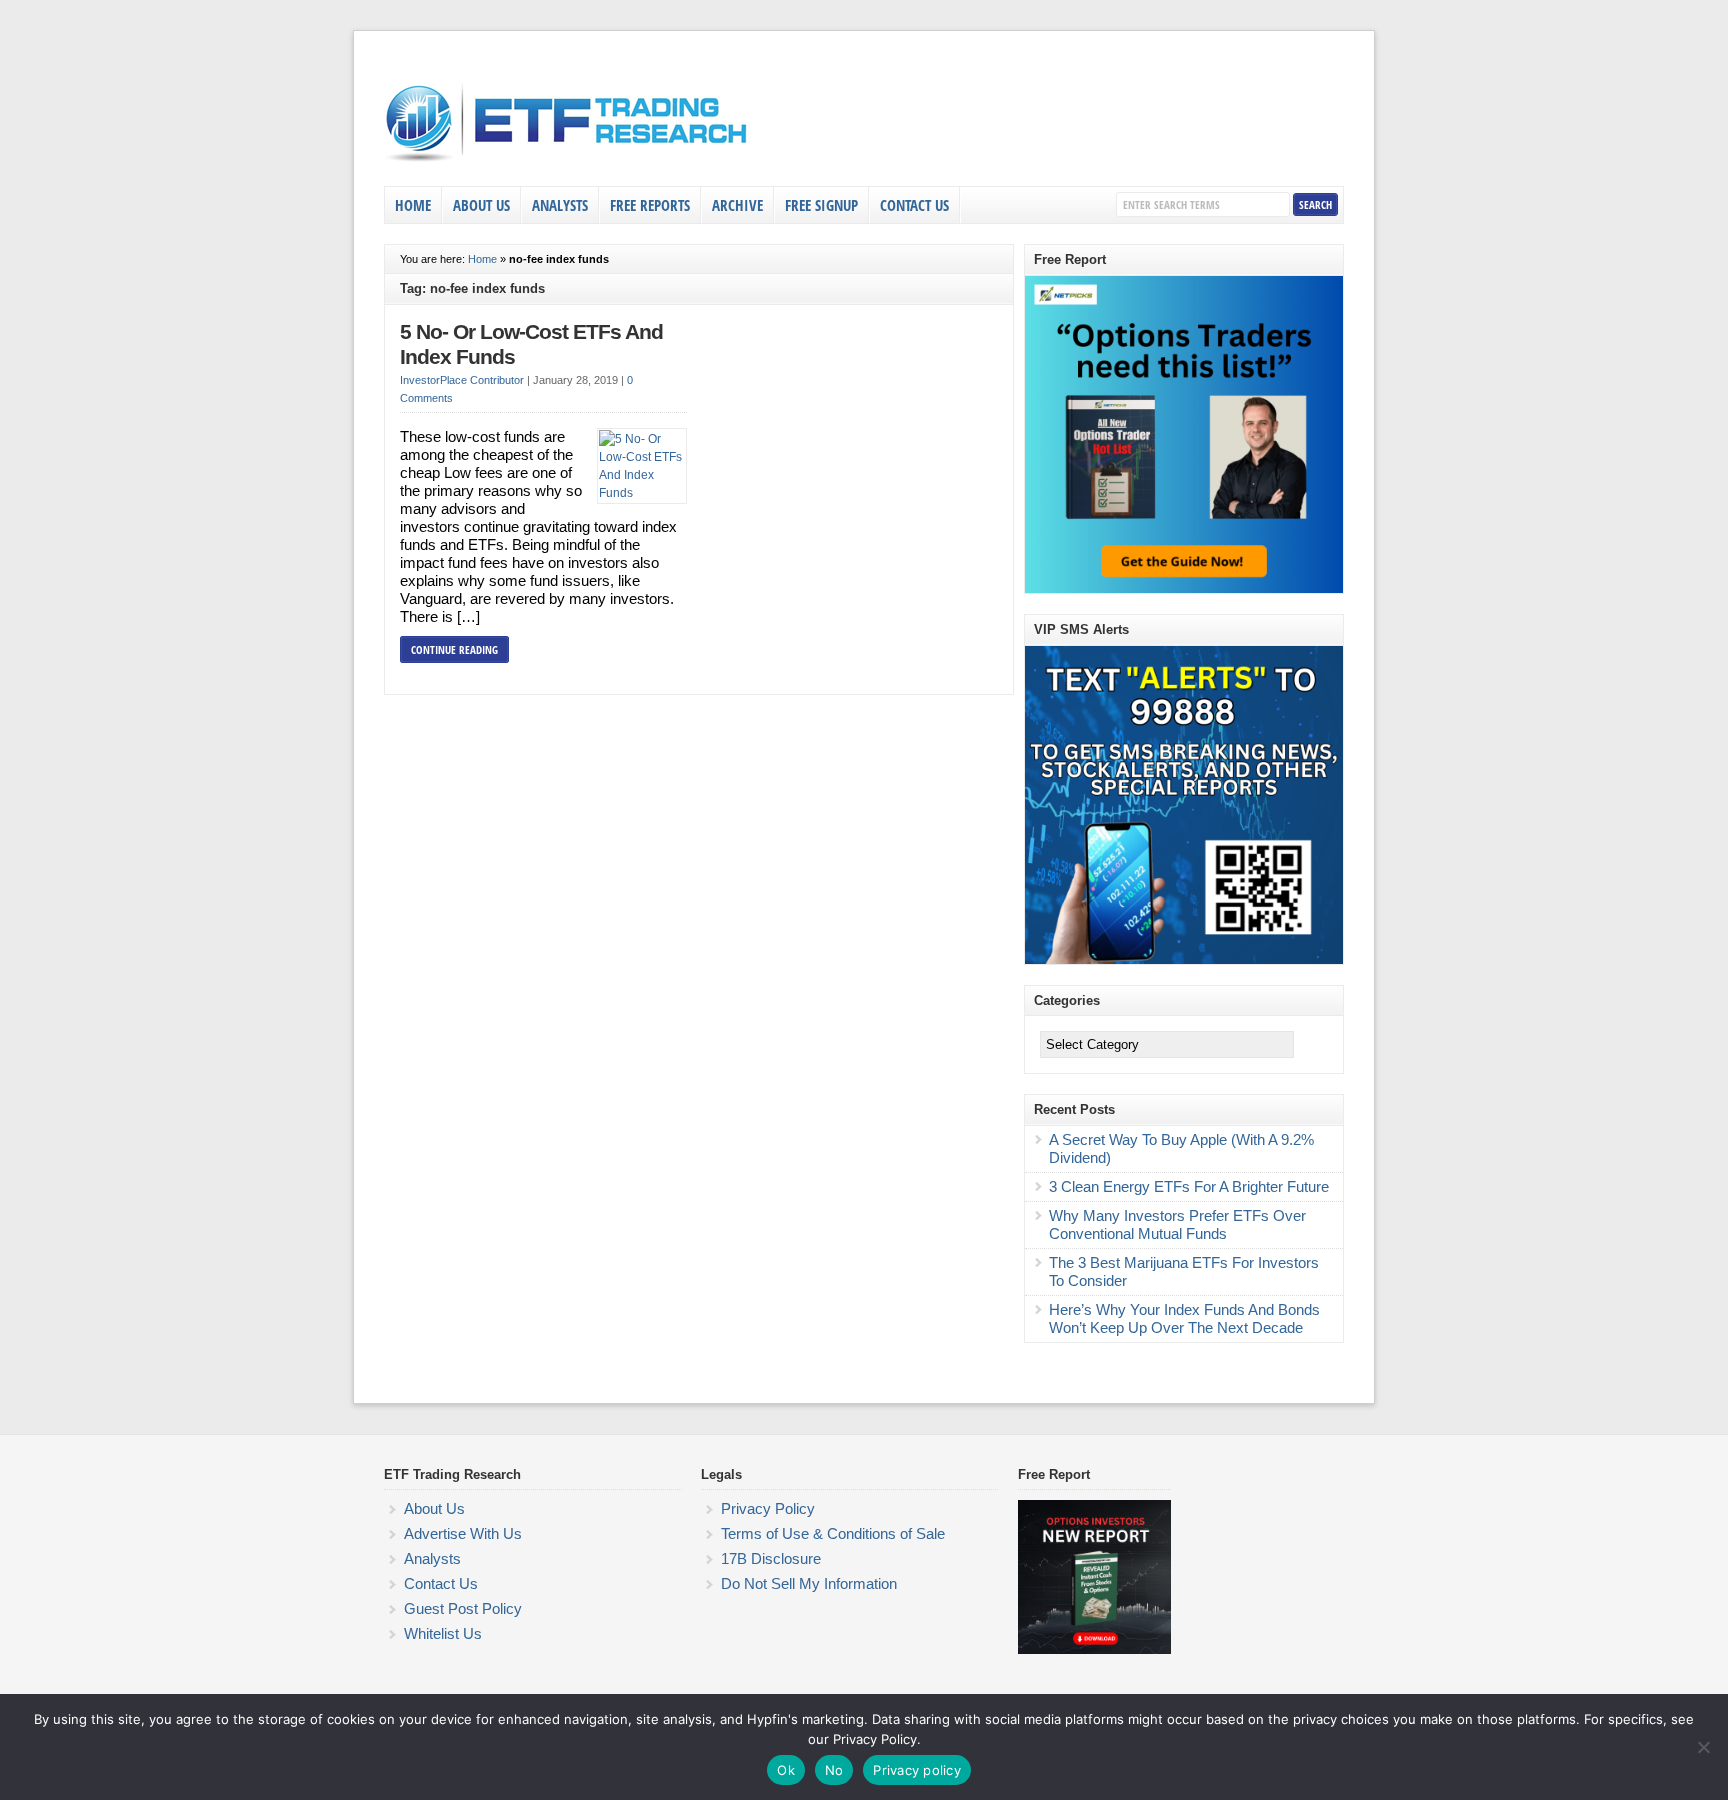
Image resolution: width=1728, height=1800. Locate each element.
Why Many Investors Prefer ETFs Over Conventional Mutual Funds (1177, 1224)
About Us (481, 205)
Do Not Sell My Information (809, 1583)
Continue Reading (454, 649)
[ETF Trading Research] (567, 162)
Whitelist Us (443, 1633)
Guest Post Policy (463, 1608)
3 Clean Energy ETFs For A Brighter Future (1189, 1186)
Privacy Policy (768, 1508)
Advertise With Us (463, 1533)
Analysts (560, 205)
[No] (1703, 1747)
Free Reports (650, 205)
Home (413, 205)
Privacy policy (917, 1770)
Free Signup (821, 205)
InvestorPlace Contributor (462, 380)
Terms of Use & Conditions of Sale (833, 1533)
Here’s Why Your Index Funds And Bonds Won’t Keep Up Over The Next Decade (1184, 1318)
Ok (786, 1770)
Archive (737, 205)
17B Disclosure (771, 1558)
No (834, 1770)
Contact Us (914, 205)
